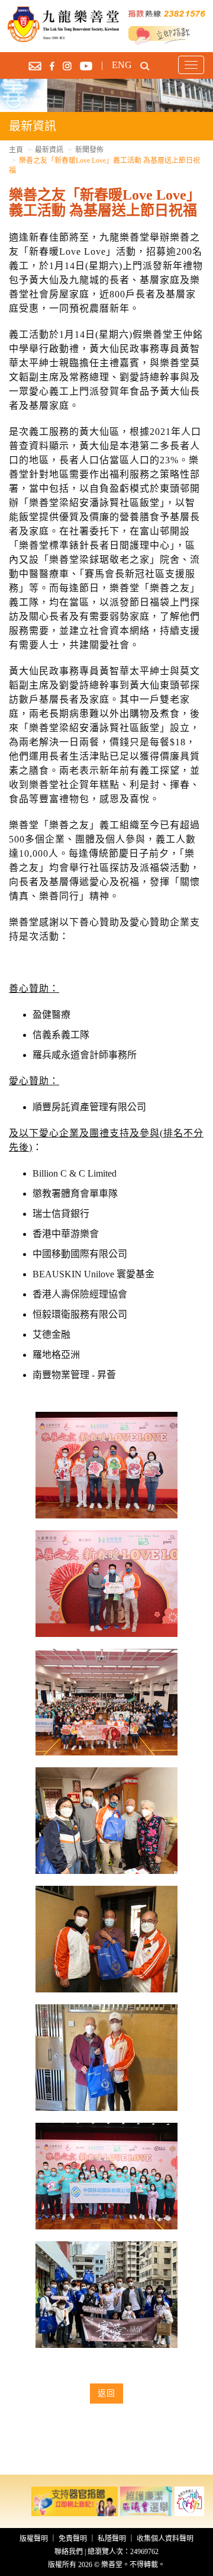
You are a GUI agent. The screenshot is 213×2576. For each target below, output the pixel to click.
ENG (122, 65)
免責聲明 (73, 2539)
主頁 (16, 150)
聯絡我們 (69, 2552)
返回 (106, 2393)
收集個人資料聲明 (165, 2539)
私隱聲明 (112, 2539)
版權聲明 (34, 2539)
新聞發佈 (89, 150)
